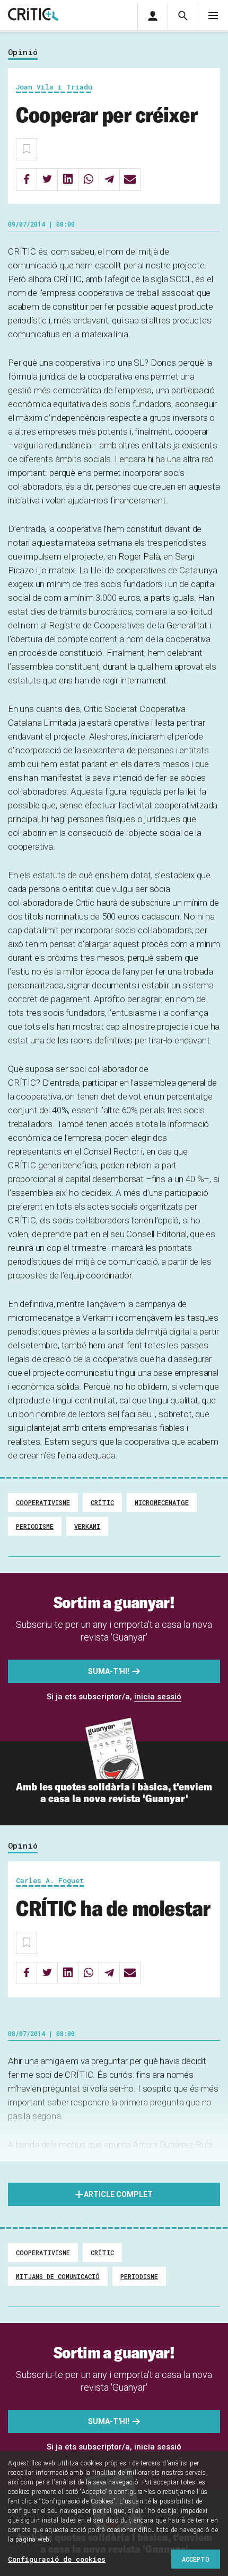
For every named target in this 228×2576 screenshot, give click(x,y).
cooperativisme (43, 1502)
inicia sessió (158, 1697)
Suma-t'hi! (109, 1671)
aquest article (48, 2158)
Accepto (196, 2559)
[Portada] (33, 15)
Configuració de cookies (57, 2559)
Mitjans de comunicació (58, 2276)
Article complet (118, 2194)
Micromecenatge (162, 1502)
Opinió (23, 52)
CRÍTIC (102, 1502)
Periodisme (35, 1526)
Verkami (87, 1526)
